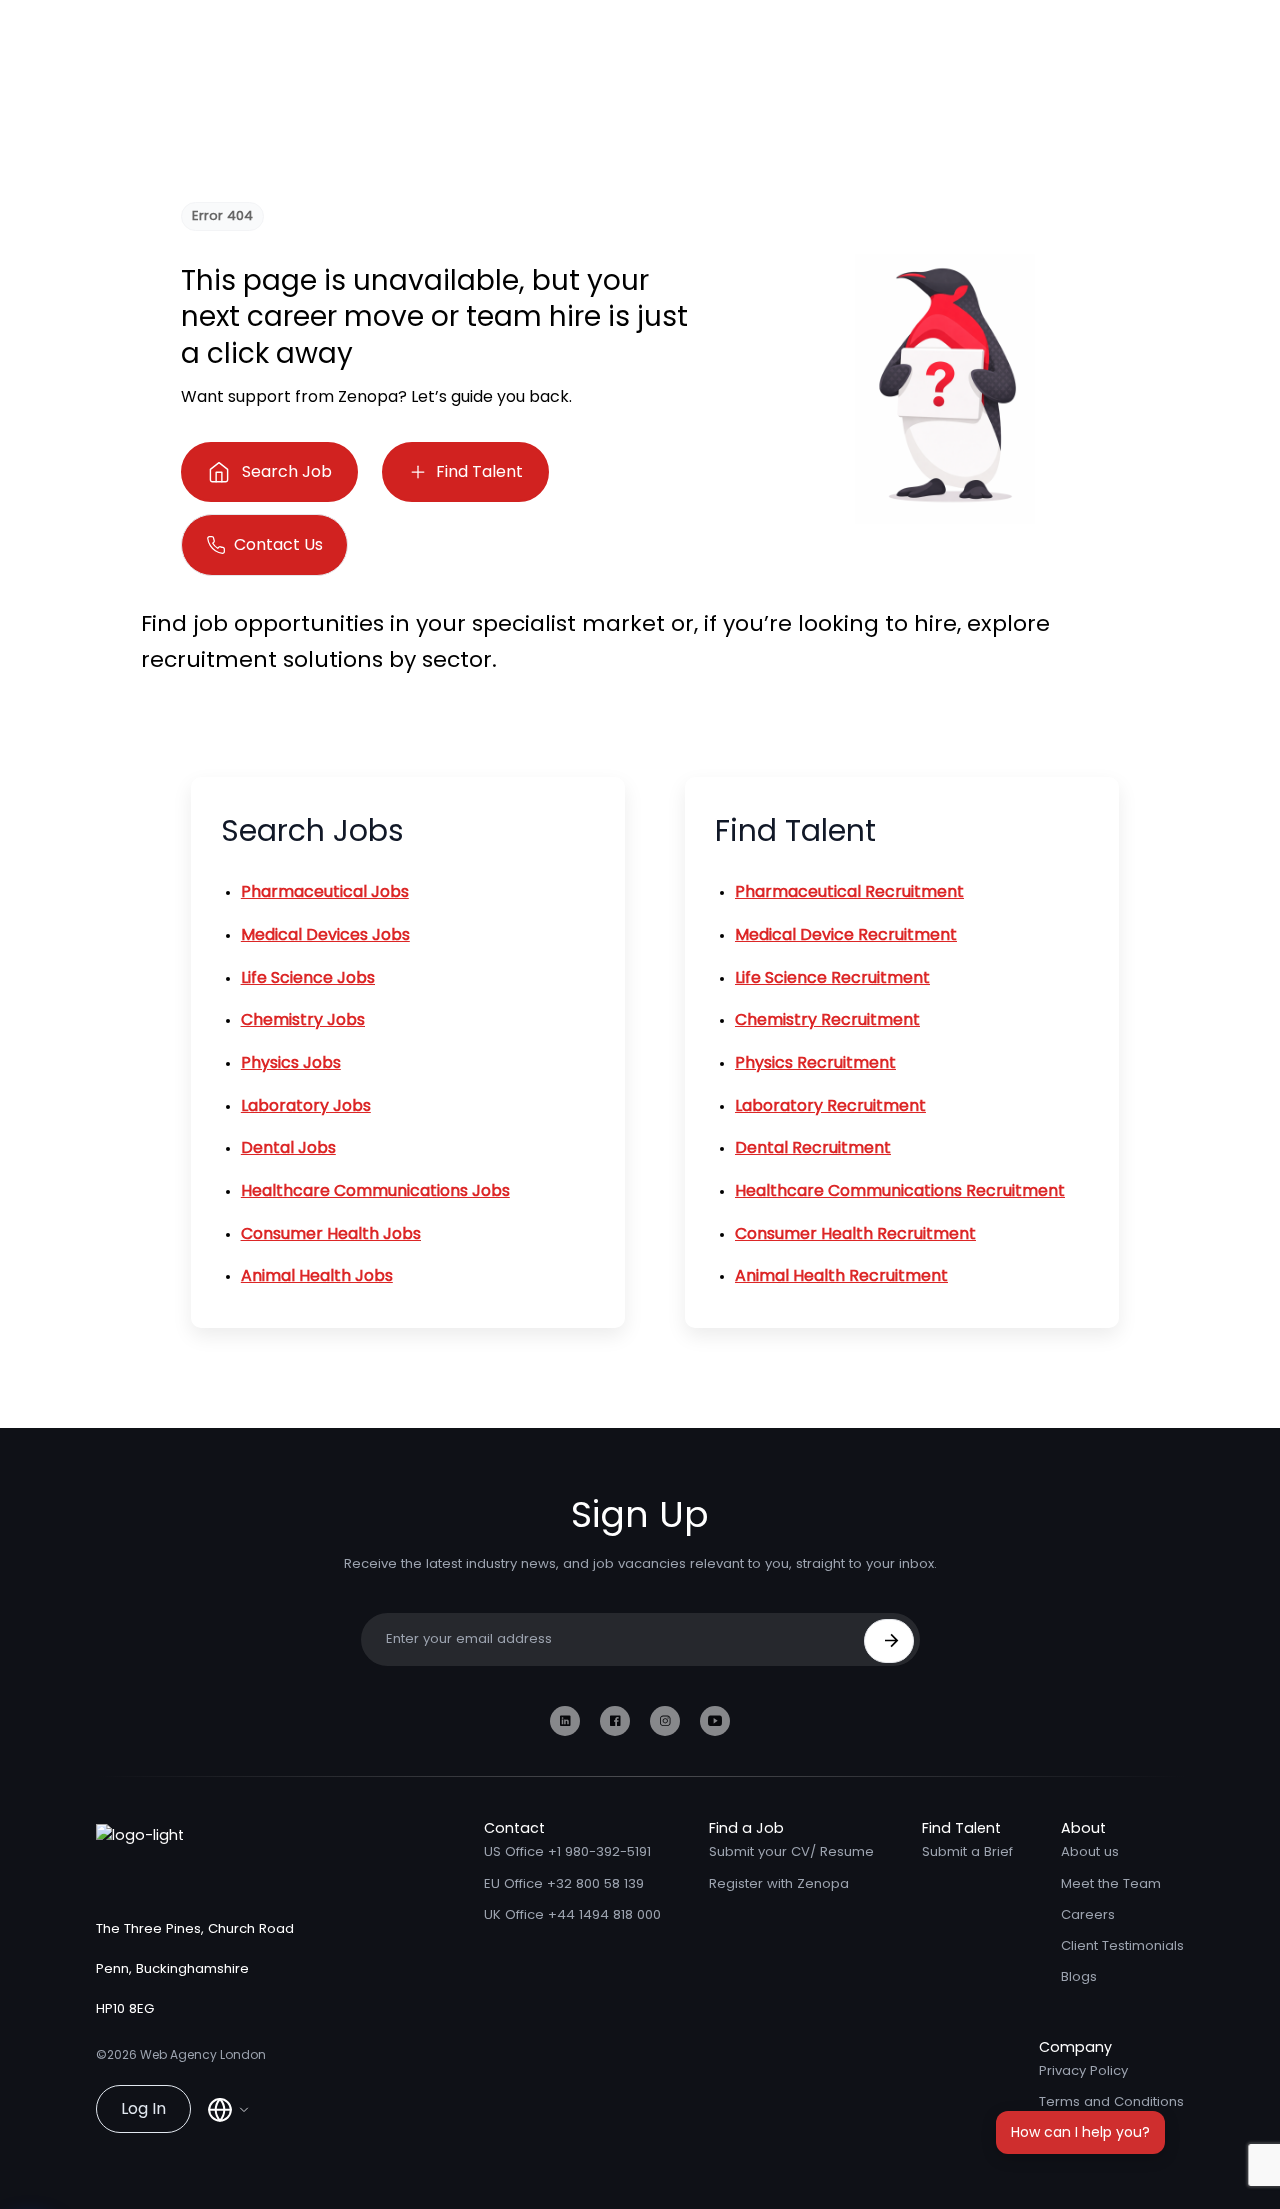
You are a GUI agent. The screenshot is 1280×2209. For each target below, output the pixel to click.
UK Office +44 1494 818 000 (572, 1914)
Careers (1088, 1914)
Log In (143, 2108)
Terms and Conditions (1111, 2101)
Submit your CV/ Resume (791, 1851)
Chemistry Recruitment (827, 1019)
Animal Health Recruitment (841, 1275)
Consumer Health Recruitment (855, 1233)
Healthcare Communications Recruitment (900, 1190)
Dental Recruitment (813, 1147)
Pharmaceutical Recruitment (849, 891)
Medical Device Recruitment (846, 934)
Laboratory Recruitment (830, 1105)
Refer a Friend (1085, 2133)
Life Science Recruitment (832, 977)
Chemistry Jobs (303, 1019)
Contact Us (278, 544)
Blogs (1079, 1976)
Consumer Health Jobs (331, 1233)
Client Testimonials (1122, 1945)
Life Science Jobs (308, 977)
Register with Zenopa (779, 1883)
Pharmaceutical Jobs (325, 891)
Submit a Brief (967, 1851)
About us (1090, 1851)
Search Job (287, 471)
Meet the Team (1111, 1883)
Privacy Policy (1083, 2070)
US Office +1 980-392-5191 (567, 1851)
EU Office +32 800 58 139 (564, 1883)
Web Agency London (203, 2054)
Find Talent (479, 471)
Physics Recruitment (815, 1062)
